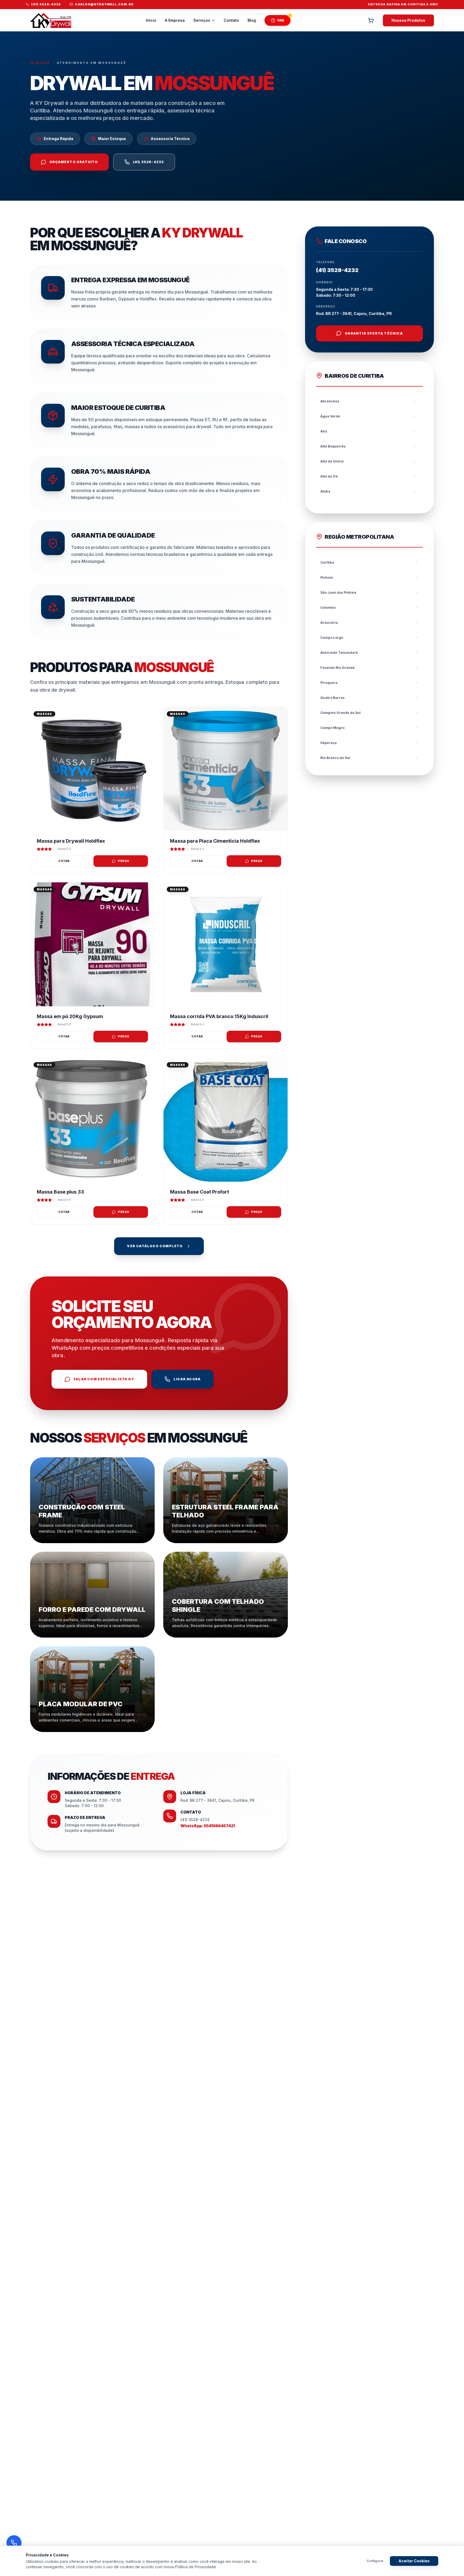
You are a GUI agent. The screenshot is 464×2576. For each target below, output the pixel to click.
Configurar (375, 2561)
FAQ (281, 20)
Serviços (202, 20)
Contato (231, 20)
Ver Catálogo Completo (155, 1246)
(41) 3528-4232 (148, 162)
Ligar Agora (187, 1379)
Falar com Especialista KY (104, 1379)
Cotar (64, 861)
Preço (124, 861)
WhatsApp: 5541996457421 (208, 1826)
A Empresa (175, 20)
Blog (252, 20)
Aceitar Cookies (414, 2561)
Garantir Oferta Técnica (374, 333)
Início (151, 20)
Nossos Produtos (408, 20)
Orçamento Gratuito (74, 162)
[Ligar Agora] (14, 2543)
